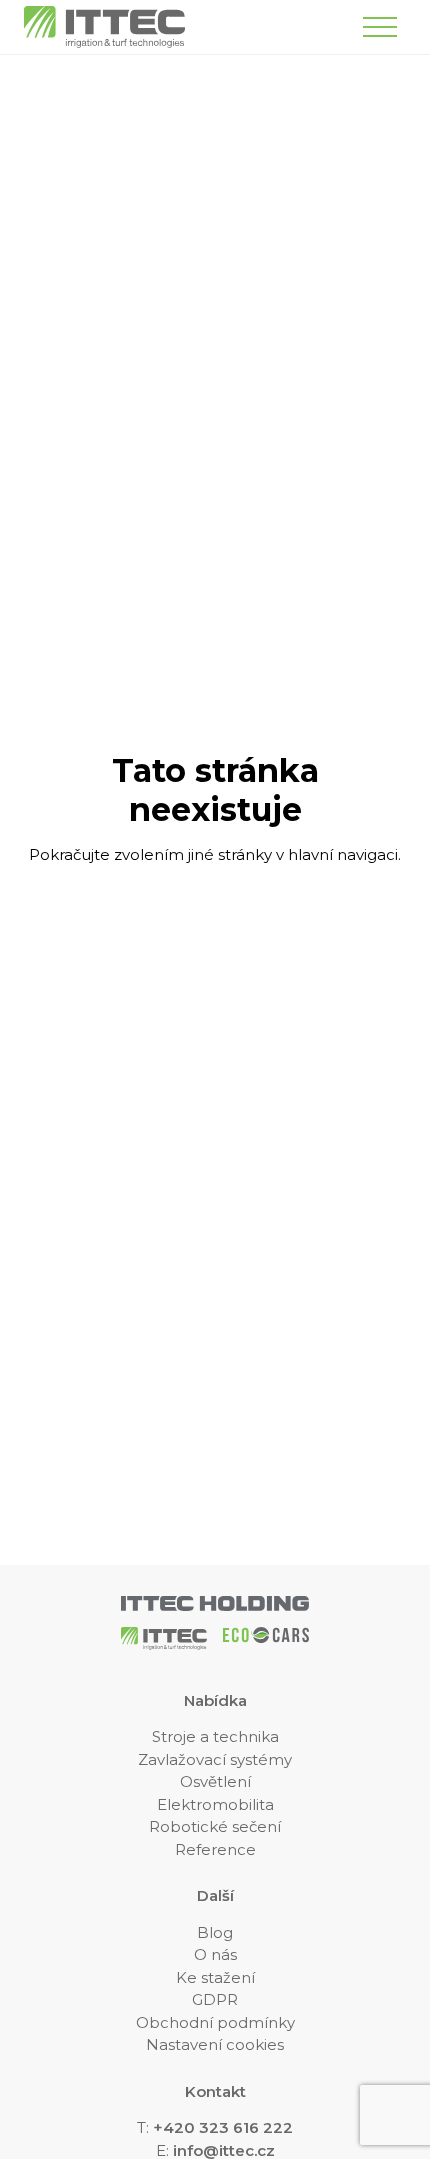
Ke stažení (215, 1977)
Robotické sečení (215, 1826)
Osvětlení (215, 1781)
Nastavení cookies (215, 2044)
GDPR (215, 1999)
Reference (215, 1849)
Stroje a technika (215, 1736)
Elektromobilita (215, 1804)
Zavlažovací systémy (215, 1759)
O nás (215, 1954)
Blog (215, 1932)
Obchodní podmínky (215, 2022)
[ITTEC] (104, 27)
